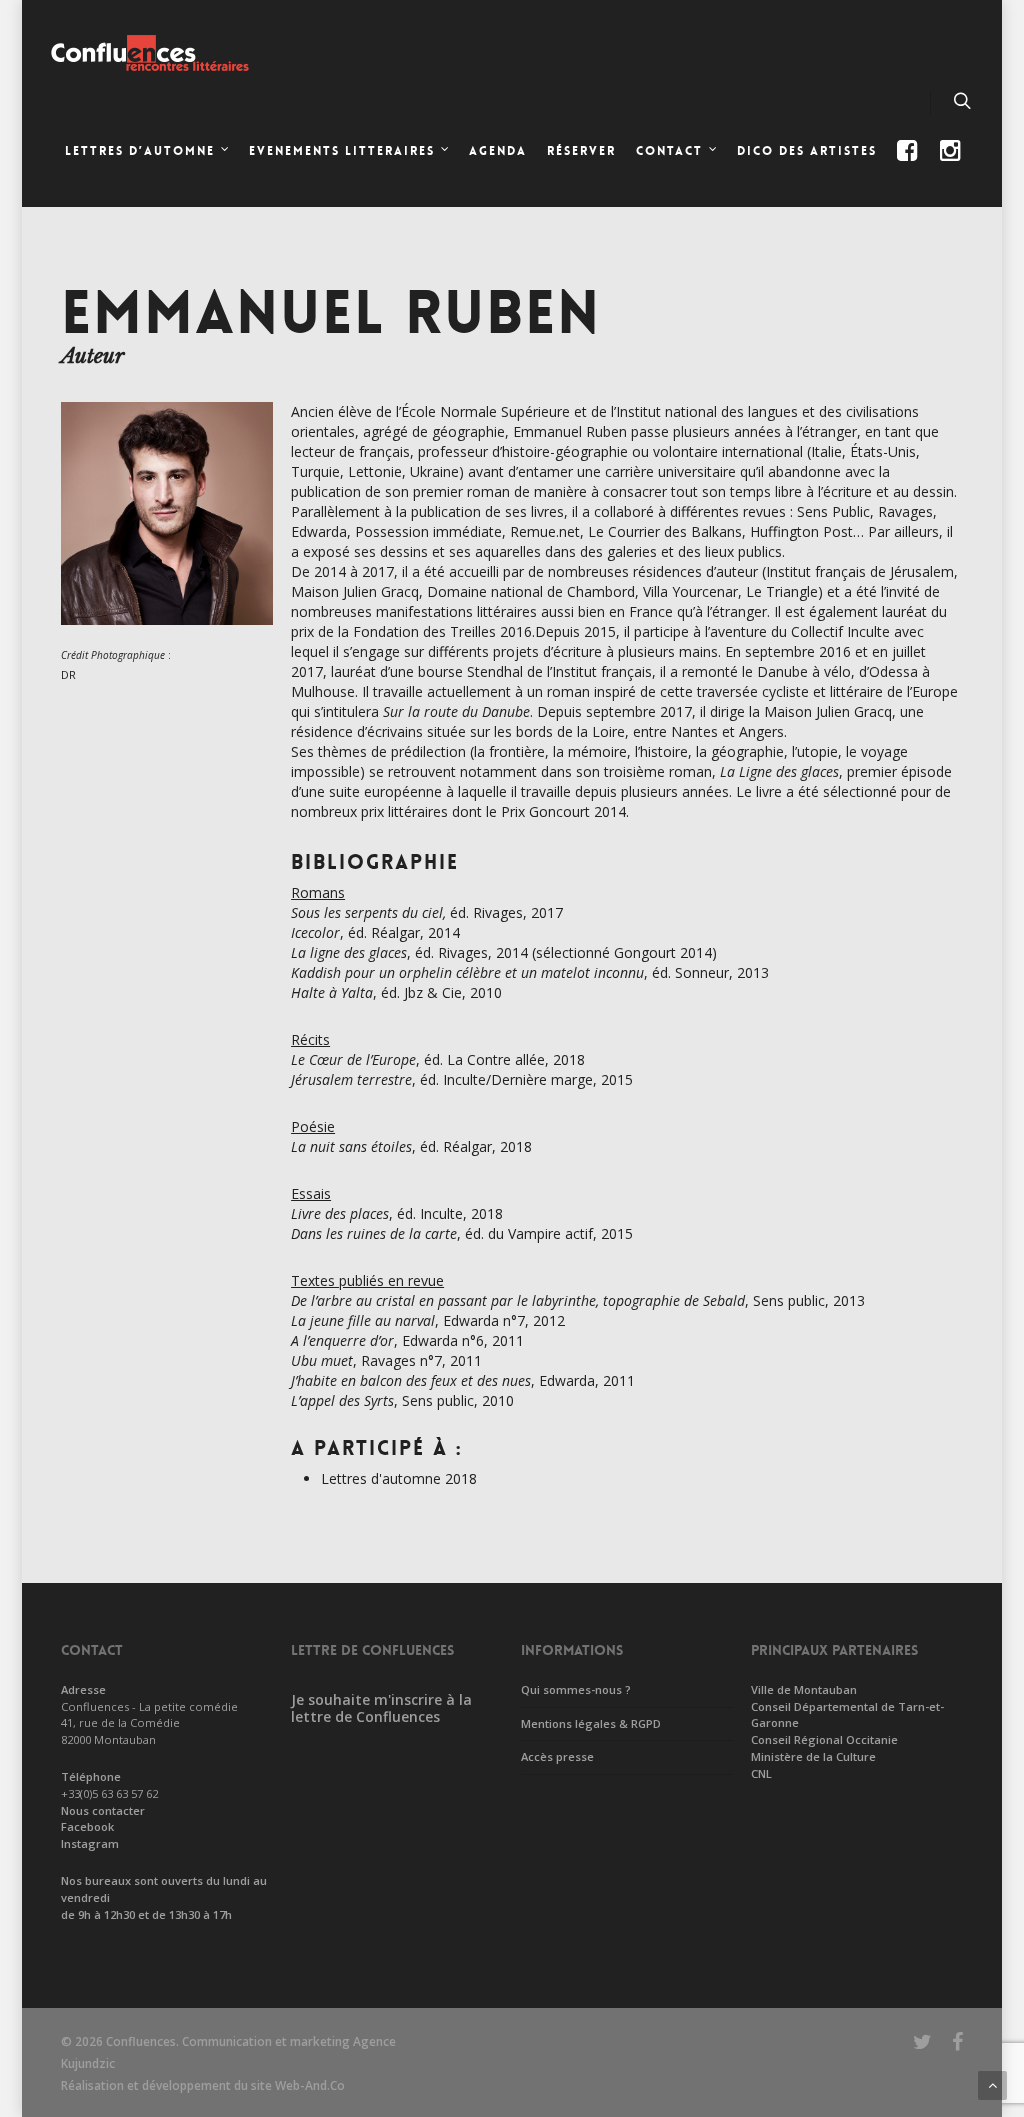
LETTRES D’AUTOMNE (140, 151)
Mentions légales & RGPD (591, 1723)
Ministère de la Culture (813, 1756)
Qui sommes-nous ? (576, 1689)
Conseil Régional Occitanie (824, 1739)
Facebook (87, 1826)
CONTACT (669, 151)
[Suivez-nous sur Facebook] (909, 167)
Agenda (498, 151)
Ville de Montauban (804, 1689)
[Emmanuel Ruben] (167, 634)
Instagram (90, 1843)
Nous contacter (103, 1810)
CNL (761, 1773)
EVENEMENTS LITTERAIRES (342, 151)
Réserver (581, 151)
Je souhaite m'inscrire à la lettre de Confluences (381, 1708)
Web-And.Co (310, 2085)
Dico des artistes (807, 151)
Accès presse (557, 1756)
